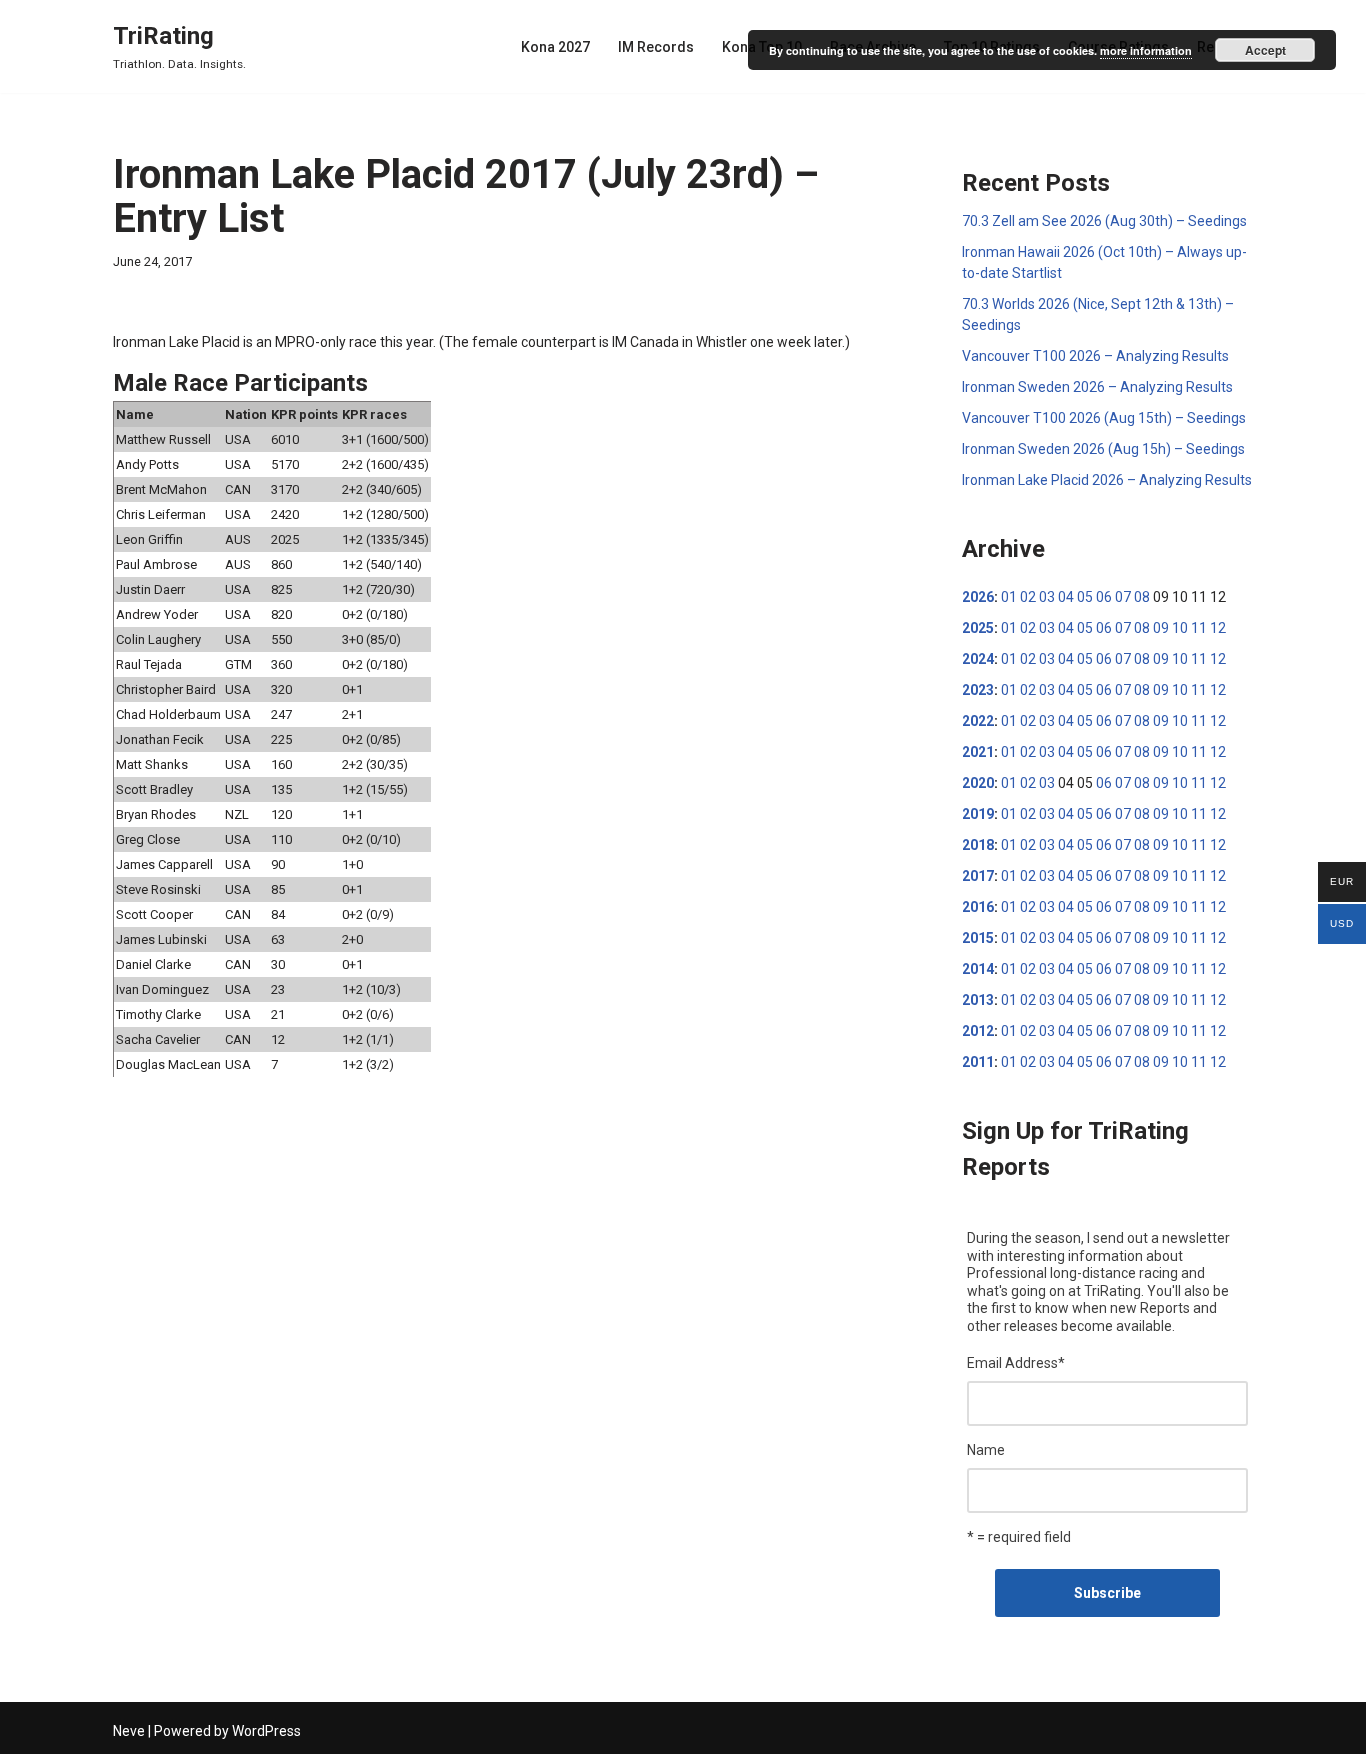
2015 (978, 938)
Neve (129, 1731)
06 (1104, 597)
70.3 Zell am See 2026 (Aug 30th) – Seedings (1104, 221)
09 (1161, 628)
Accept (1265, 50)
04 (1066, 597)
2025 (978, 628)
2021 (978, 752)
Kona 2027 (555, 47)
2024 (978, 659)
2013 (978, 1000)
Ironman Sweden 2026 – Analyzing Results (1097, 387)
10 (1180, 628)
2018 (978, 845)
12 (1218, 628)
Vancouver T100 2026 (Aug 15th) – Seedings (1104, 418)
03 (1047, 597)
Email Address (1016, 1363)
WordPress (266, 1731)
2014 (978, 969)
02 (1028, 597)
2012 (978, 1031)
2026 (978, 597)
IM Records (656, 47)
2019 (978, 814)
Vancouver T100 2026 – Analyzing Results (1095, 356)
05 (1085, 597)
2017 (978, 876)
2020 (978, 783)
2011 (978, 1062)
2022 (978, 721)
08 (1142, 597)
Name (986, 1450)
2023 (978, 690)
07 (1123, 597)
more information (1146, 50)
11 (1199, 628)
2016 (978, 907)
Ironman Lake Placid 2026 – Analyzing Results (1107, 480)
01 (1009, 597)
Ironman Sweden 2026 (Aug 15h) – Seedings (1103, 449)
